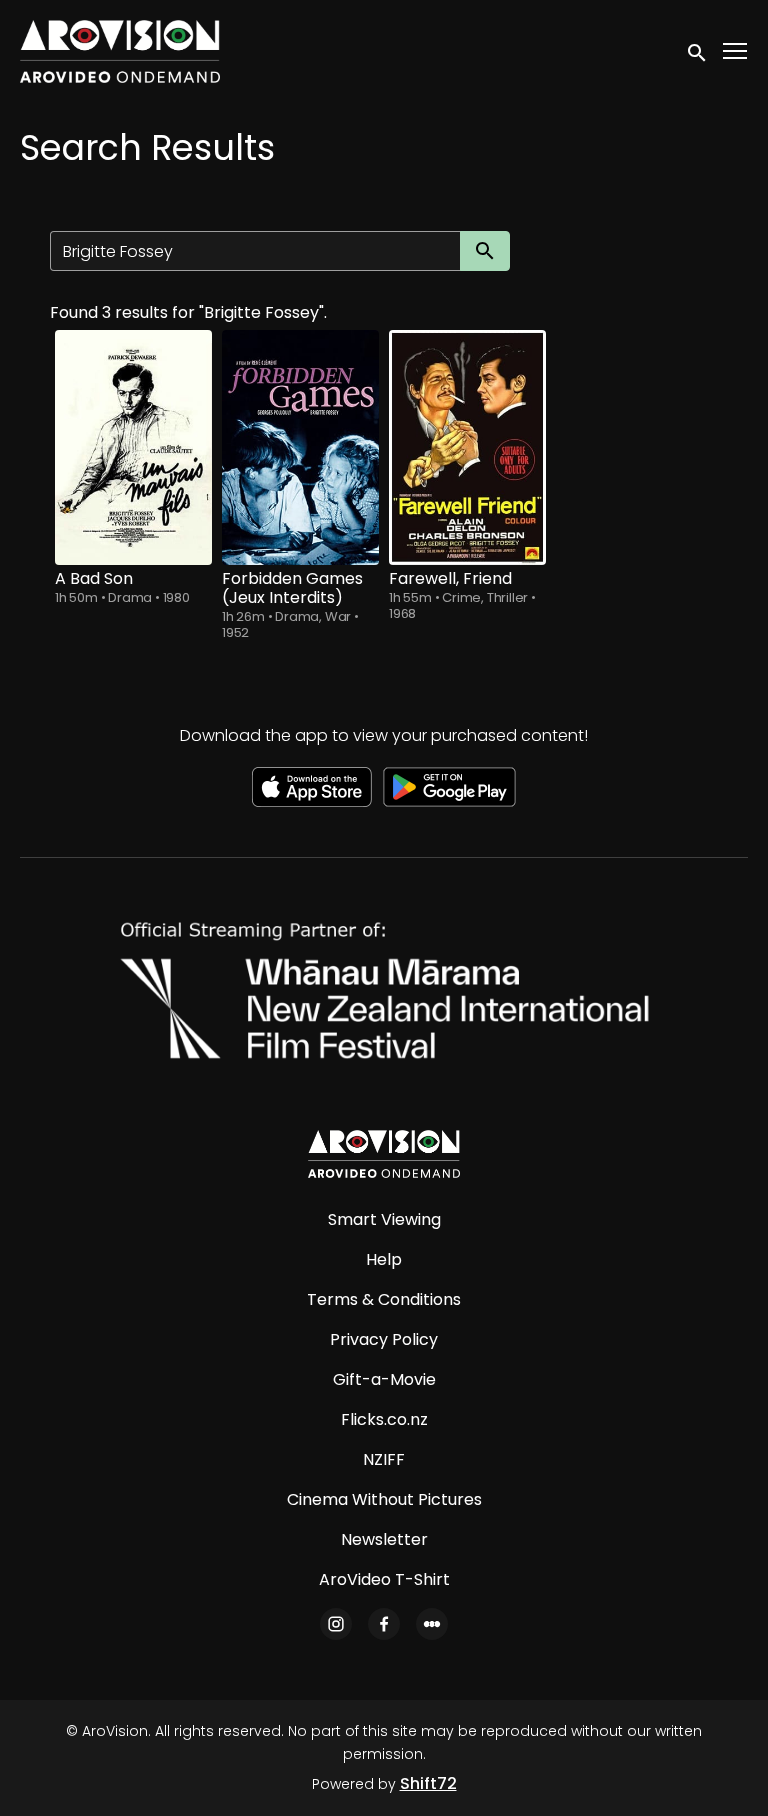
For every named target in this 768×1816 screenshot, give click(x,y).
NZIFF (384, 1459)
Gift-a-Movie (384, 1379)
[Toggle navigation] (736, 51)
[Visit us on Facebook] (384, 1624)
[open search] (698, 51)
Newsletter (384, 1539)
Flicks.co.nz (384, 1419)
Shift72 (428, 1783)
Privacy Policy (384, 1339)
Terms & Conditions (384, 1299)
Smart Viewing (384, 1219)
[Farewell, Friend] (467, 447)
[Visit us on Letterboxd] (432, 1624)
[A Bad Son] (133, 447)
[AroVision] (384, 1154)
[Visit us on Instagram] (336, 1624)
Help (384, 1259)
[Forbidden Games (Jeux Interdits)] (300, 447)
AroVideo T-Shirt (384, 1579)
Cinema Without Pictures (384, 1499)
